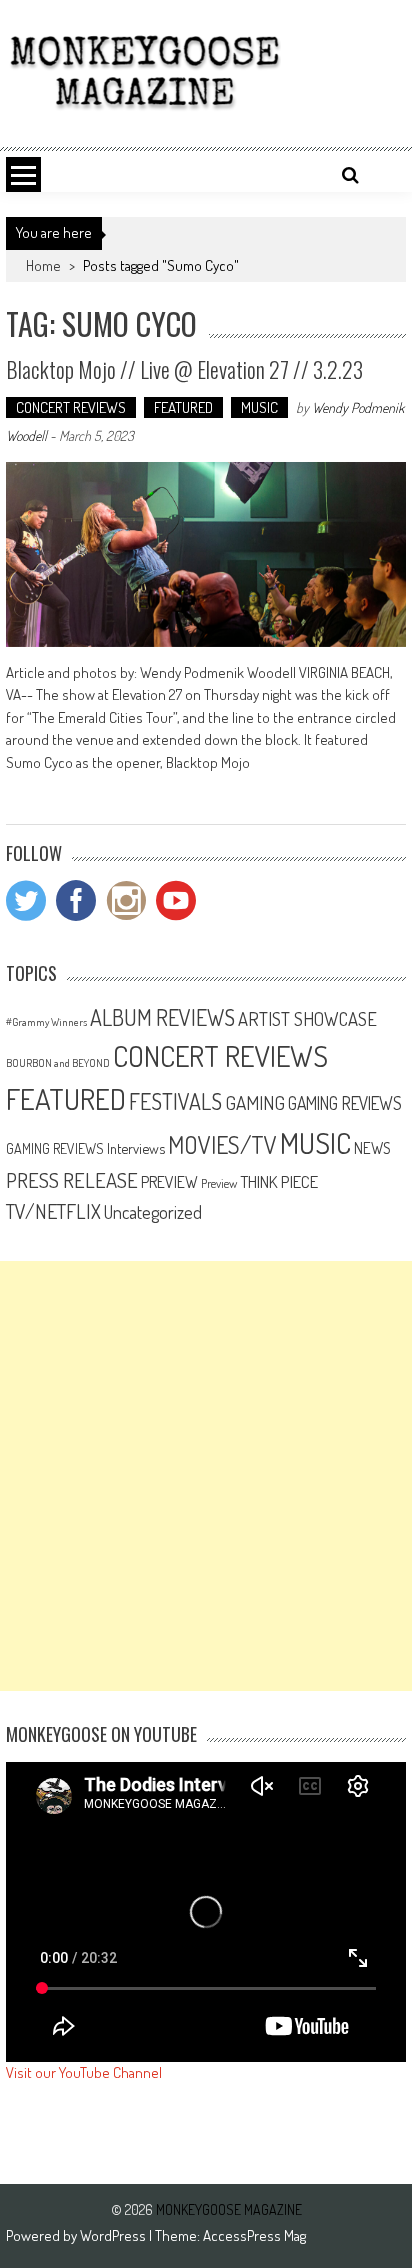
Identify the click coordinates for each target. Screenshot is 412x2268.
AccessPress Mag (254, 2235)
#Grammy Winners (46, 1022)
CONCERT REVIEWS (71, 407)
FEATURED (183, 407)
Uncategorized (153, 1212)
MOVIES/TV (222, 1144)
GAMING (255, 1102)
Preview (219, 1183)
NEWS (372, 1148)
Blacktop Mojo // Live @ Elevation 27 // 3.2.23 (184, 369)
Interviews (136, 1148)
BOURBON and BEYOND (58, 1063)
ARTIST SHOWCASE (307, 1018)
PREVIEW (169, 1181)
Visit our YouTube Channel (84, 2072)
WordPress (114, 2235)
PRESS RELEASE (72, 1180)
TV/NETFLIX (53, 1211)
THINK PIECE (279, 1181)
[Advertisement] (206, 1476)
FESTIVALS (175, 1101)
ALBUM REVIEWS (162, 1017)
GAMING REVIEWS (345, 1103)
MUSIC (259, 407)
